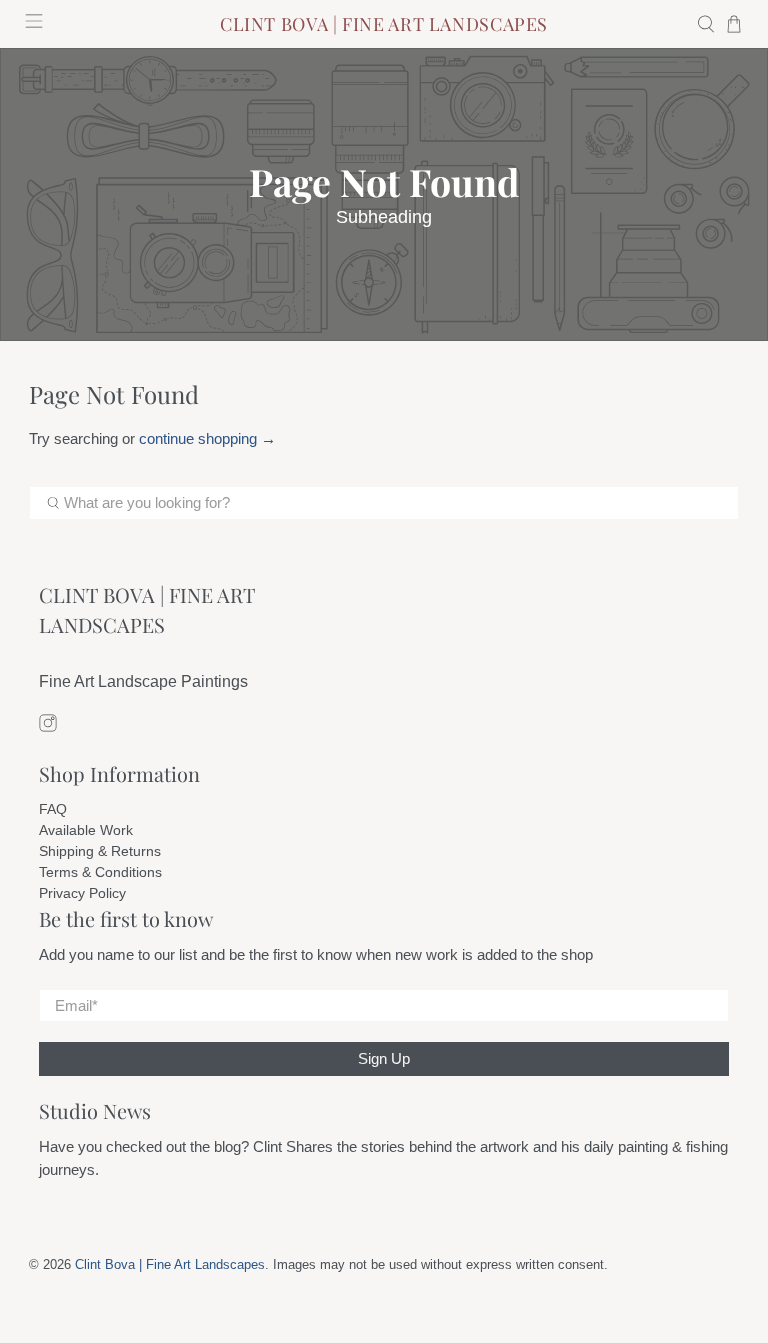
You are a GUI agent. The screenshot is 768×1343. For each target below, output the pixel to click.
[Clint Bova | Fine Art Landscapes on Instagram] (48, 726)
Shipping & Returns (100, 851)
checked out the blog (173, 1146)
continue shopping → (207, 438)
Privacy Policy (82, 893)
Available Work (86, 830)
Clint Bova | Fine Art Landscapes (170, 1265)
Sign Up (384, 1058)
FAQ (53, 809)
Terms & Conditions (100, 872)
